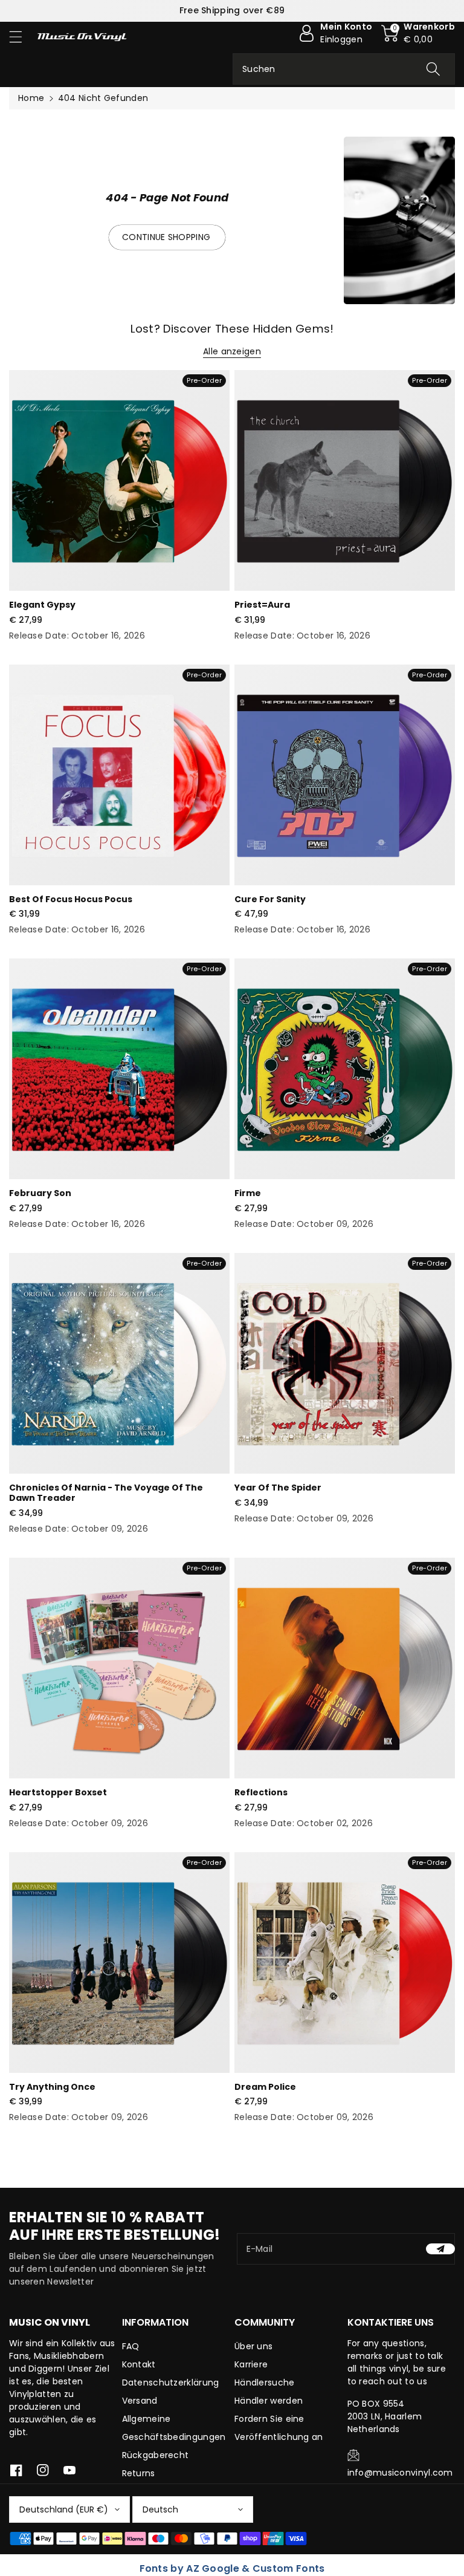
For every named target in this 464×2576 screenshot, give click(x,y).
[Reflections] (345, 1668)
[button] (21, 37)
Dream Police (265, 2087)
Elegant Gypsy (42, 605)
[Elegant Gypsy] (119, 480)
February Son (40, 1193)
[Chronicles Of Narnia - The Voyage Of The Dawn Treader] (119, 1363)
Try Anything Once (52, 2087)
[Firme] (345, 1069)
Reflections (261, 1792)
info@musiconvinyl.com (400, 2473)
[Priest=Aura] (345, 480)
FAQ (131, 2346)
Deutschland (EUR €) (64, 2509)
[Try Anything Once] (119, 1963)
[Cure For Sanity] (345, 775)
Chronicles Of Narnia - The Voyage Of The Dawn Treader (106, 1493)
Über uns (253, 2346)
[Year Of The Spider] (345, 1363)
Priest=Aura (262, 605)
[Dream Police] (345, 1963)
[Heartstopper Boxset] (119, 1668)
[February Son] (119, 1069)
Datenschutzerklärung (171, 2382)
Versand (140, 2401)
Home (31, 98)
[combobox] (344, 69)
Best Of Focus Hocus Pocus (71, 899)
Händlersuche (265, 2382)
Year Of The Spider (278, 1488)
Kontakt (139, 2364)
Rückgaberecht (156, 2455)
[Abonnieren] (440, 2249)
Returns (139, 2473)
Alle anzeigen (232, 351)
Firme (248, 1193)
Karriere (251, 2364)
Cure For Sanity (270, 899)
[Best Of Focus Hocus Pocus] (119, 775)
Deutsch (160, 2509)
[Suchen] (433, 69)
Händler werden (269, 2401)
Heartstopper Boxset (58, 1792)
